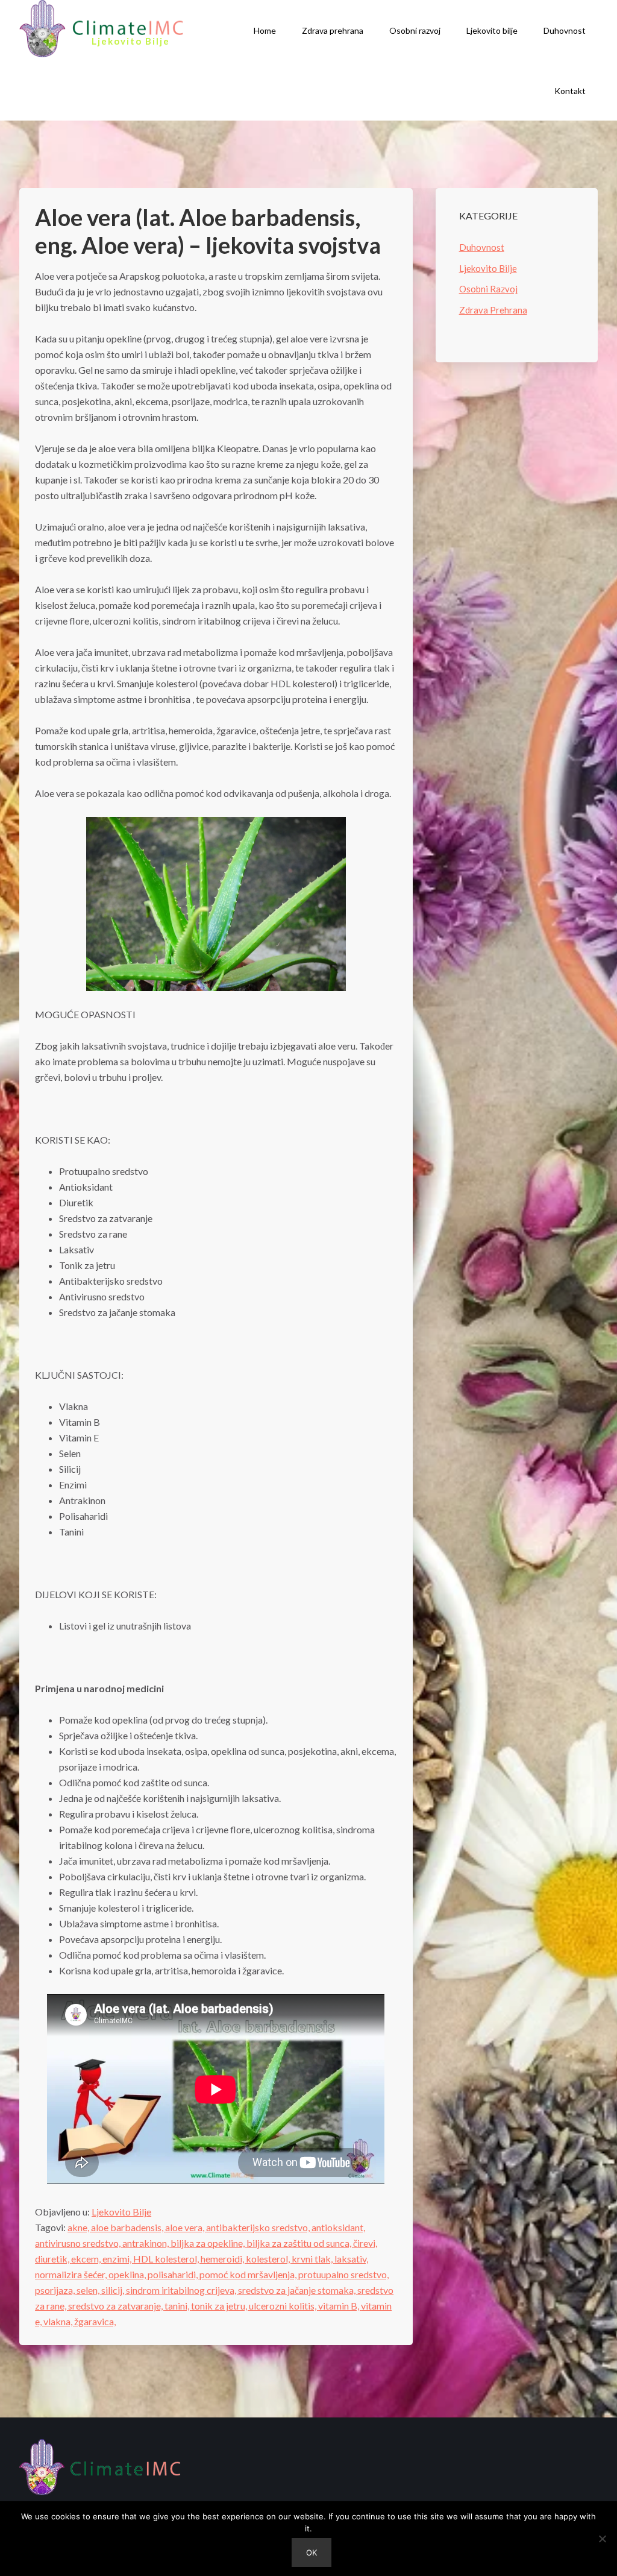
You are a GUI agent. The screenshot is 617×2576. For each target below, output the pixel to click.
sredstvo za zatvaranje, (116, 2306)
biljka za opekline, (208, 2243)
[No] (602, 2539)
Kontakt (570, 91)
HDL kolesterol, (167, 2259)
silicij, (114, 2290)
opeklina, (128, 2274)
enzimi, (118, 2259)
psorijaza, (56, 2290)
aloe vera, (186, 2227)
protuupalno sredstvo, (343, 2274)
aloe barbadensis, (128, 2227)
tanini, (178, 2306)
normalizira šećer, (72, 2274)
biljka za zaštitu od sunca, (300, 2243)
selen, (89, 2290)
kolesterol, (269, 2259)
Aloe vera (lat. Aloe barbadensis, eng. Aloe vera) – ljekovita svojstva (208, 231)
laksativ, (351, 2259)
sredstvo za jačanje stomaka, (298, 2290)
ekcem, (87, 2259)
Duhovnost (565, 30)
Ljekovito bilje (492, 30)
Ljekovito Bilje (121, 2212)
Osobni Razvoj (488, 289)
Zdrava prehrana (333, 30)
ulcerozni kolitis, (283, 2306)
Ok (312, 2552)
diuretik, (53, 2259)
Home (265, 30)
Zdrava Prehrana (493, 310)
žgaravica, (95, 2321)
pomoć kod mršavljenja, (249, 2274)
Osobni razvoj (415, 30)
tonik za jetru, (220, 2306)
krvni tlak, (313, 2259)
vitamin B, (340, 2306)
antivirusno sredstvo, (79, 2243)
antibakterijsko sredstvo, (259, 2227)
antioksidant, (338, 2227)
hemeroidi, (223, 2259)
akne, (79, 2227)
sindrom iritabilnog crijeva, (182, 2290)
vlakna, (59, 2321)
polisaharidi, (174, 2274)
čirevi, (365, 2243)
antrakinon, (146, 2243)
